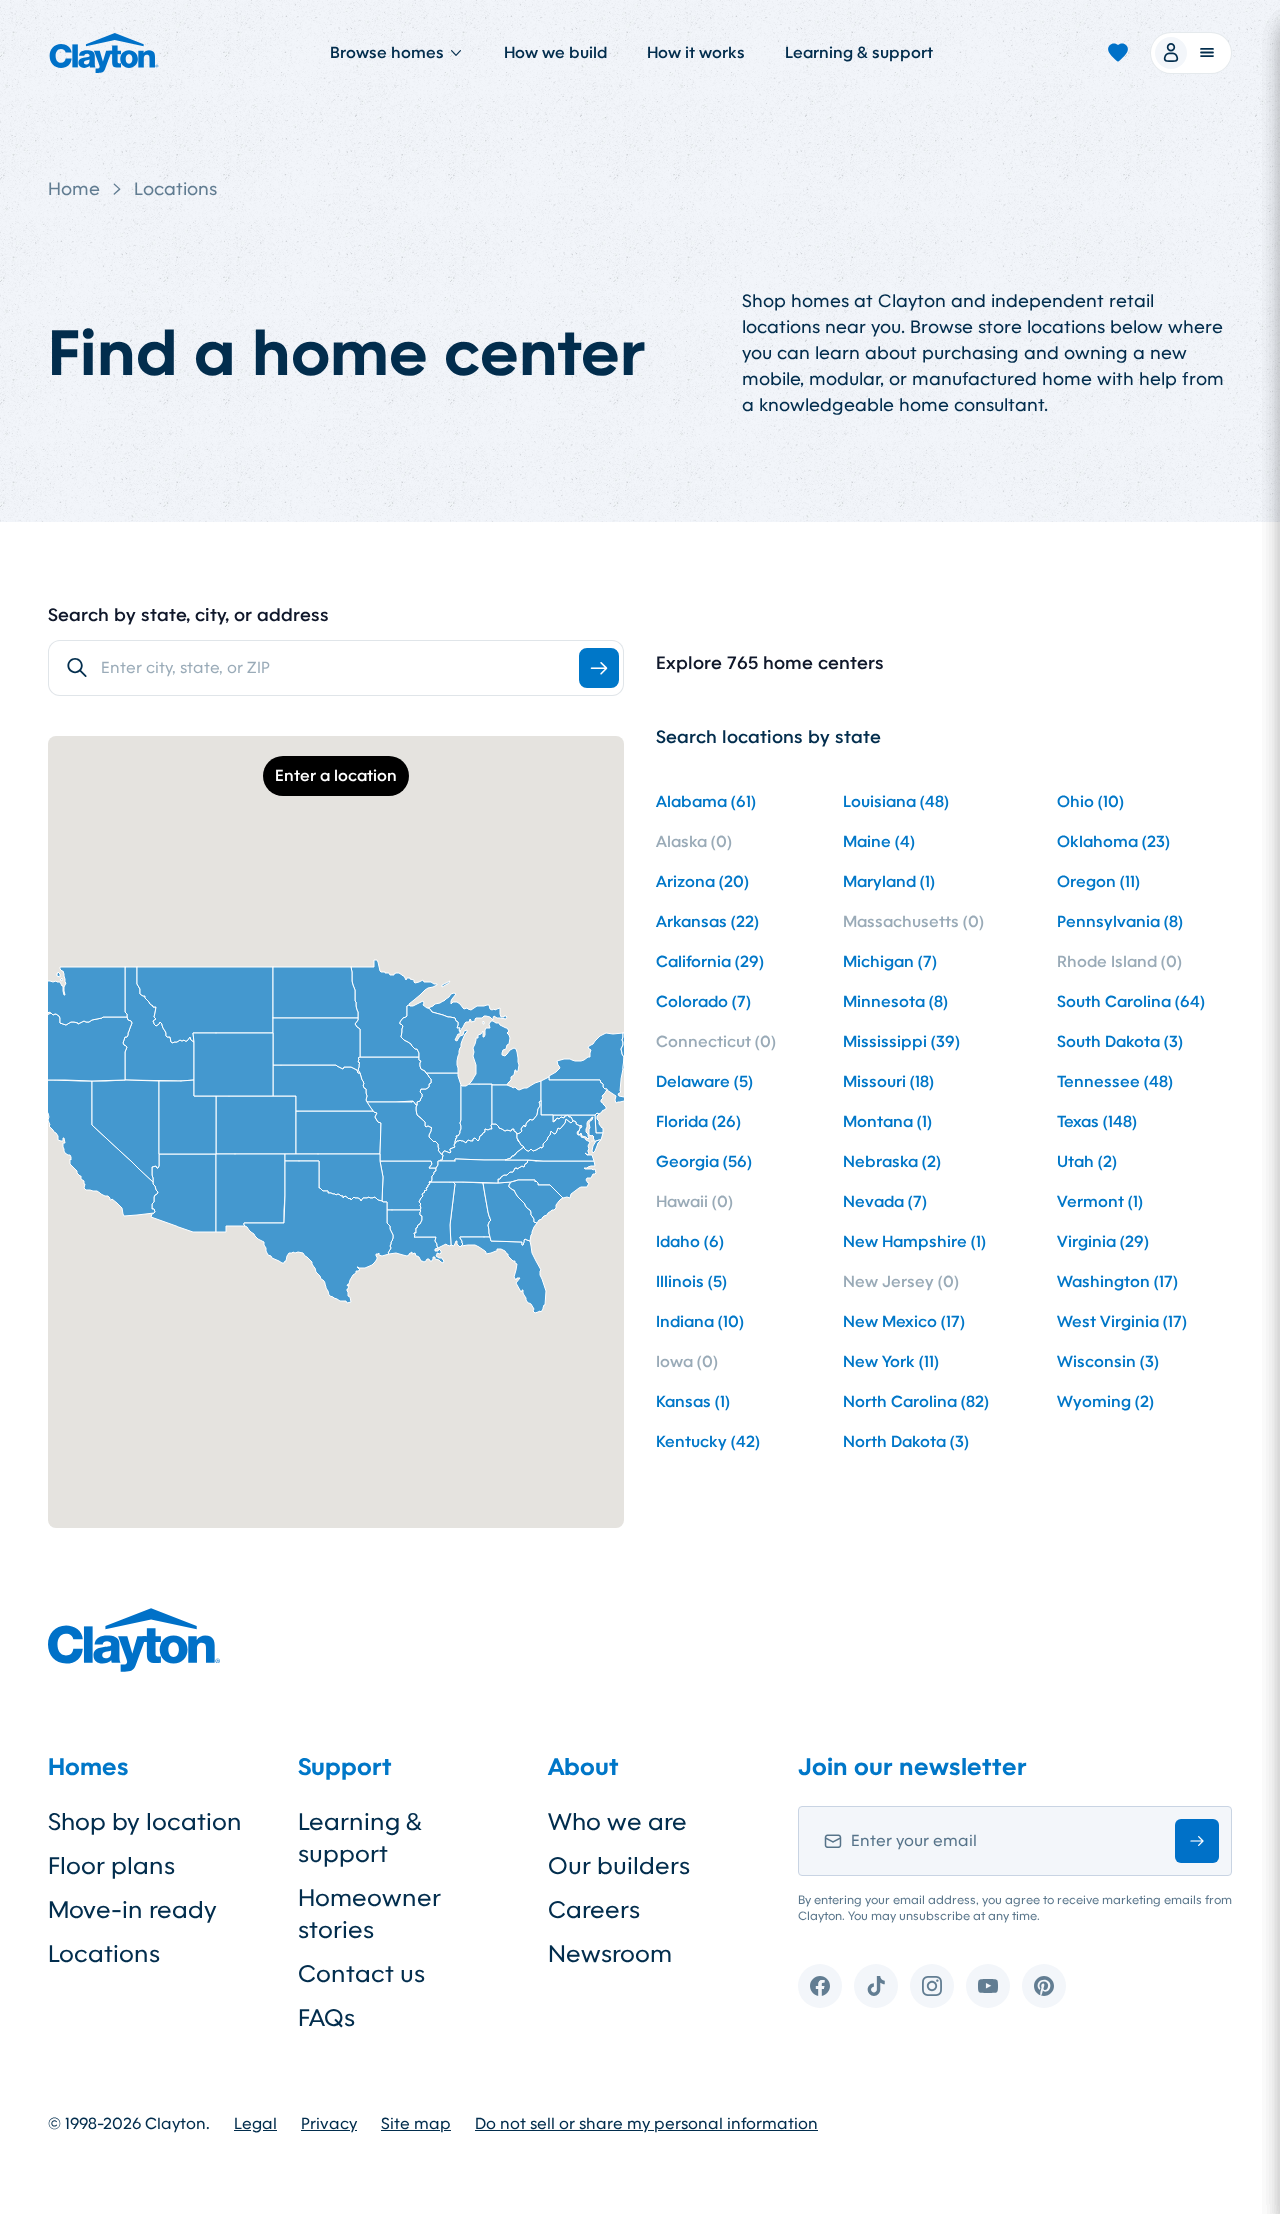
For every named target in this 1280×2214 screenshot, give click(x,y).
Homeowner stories (369, 1914)
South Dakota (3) (1120, 1041)
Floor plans (111, 1866)
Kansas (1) (693, 1401)
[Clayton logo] (104, 53)
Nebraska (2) (892, 1161)
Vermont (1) (1100, 1201)
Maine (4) (879, 841)
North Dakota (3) (906, 1441)
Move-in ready (132, 1910)
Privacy (329, 2124)
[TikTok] (876, 1986)
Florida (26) (698, 1121)
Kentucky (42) (708, 1441)
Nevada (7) (885, 1201)
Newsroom (610, 1954)
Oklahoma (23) (1113, 841)
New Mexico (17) (904, 1321)
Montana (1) (887, 1121)
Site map (416, 2124)
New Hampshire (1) (914, 1241)
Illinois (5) (691, 1281)
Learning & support (859, 52)
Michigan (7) (890, 961)
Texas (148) (1097, 1121)
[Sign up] (1197, 1841)
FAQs (326, 2018)
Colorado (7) (703, 1001)
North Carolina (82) (916, 1401)
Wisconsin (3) (1108, 1361)
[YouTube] (988, 1986)
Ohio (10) (1090, 801)
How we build (555, 52)
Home (74, 189)
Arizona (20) (702, 881)
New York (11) (891, 1361)
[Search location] (599, 668)
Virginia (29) (1103, 1241)
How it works (696, 52)
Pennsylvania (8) (1120, 921)
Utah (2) (1087, 1161)
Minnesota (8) (895, 1001)
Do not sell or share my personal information (646, 2124)
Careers (594, 1910)
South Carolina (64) (1131, 1001)
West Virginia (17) (1122, 1321)
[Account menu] (1191, 53)
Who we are (617, 1822)
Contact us (361, 1974)
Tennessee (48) (1115, 1081)
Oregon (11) (1098, 881)
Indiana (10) (700, 1321)
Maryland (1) (889, 881)
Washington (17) (1117, 1281)
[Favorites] (1118, 53)
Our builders (619, 1866)
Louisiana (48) (896, 801)
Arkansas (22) (707, 921)
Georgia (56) (704, 1161)
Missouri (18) (888, 1081)
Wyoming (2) (1105, 1401)
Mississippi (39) (901, 1041)
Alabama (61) (706, 801)
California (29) (710, 961)
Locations (175, 189)
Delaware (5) (704, 1081)
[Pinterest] (1044, 1986)
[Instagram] (932, 1986)
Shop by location (145, 1822)
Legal (255, 2124)
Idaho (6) (690, 1241)
